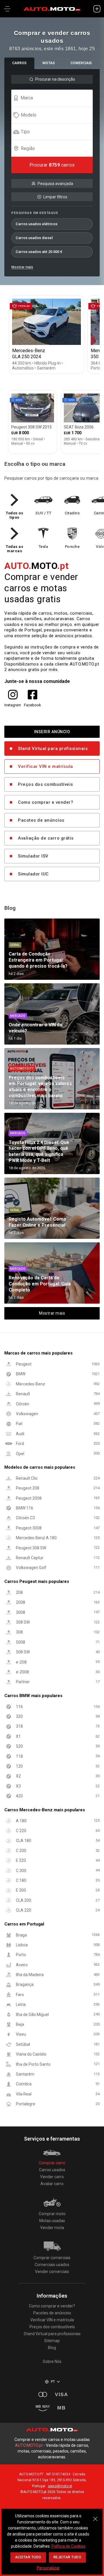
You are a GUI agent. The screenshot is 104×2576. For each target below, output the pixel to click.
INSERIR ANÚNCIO (52, 732)
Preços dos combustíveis (45, 784)
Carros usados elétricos (37, 224)
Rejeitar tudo (67, 2557)
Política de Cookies (68, 2546)
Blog (52, 2348)
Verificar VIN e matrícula (45, 766)
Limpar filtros (55, 197)
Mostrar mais (22, 267)
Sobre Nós (52, 2361)
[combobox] (55, 98)
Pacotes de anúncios (41, 820)
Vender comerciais (52, 2272)
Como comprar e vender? (45, 802)
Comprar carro (52, 2163)
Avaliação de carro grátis (46, 838)
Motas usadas (52, 2221)
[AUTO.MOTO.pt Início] (52, 9)
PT (53, 2382)
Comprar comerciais (52, 2258)
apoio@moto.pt (60, 2486)
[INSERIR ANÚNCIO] (97, 9)
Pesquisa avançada (55, 184)
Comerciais (81, 63)
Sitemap (52, 2341)
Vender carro (52, 2177)
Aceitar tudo (28, 2557)
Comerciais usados (52, 2265)
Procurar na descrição (55, 79)
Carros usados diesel (34, 238)
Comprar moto (52, 2214)
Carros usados (52, 2170)
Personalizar (48, 2568)
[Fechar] (95, 2516)
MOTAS (49, 63)
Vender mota (52, 2228)
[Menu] (7, 9)
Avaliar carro (52, 2184)
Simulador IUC (33, 874)
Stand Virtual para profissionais (53, 749)
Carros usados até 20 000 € (39, 252)
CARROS (19, 63)
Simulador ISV (33, 856)
